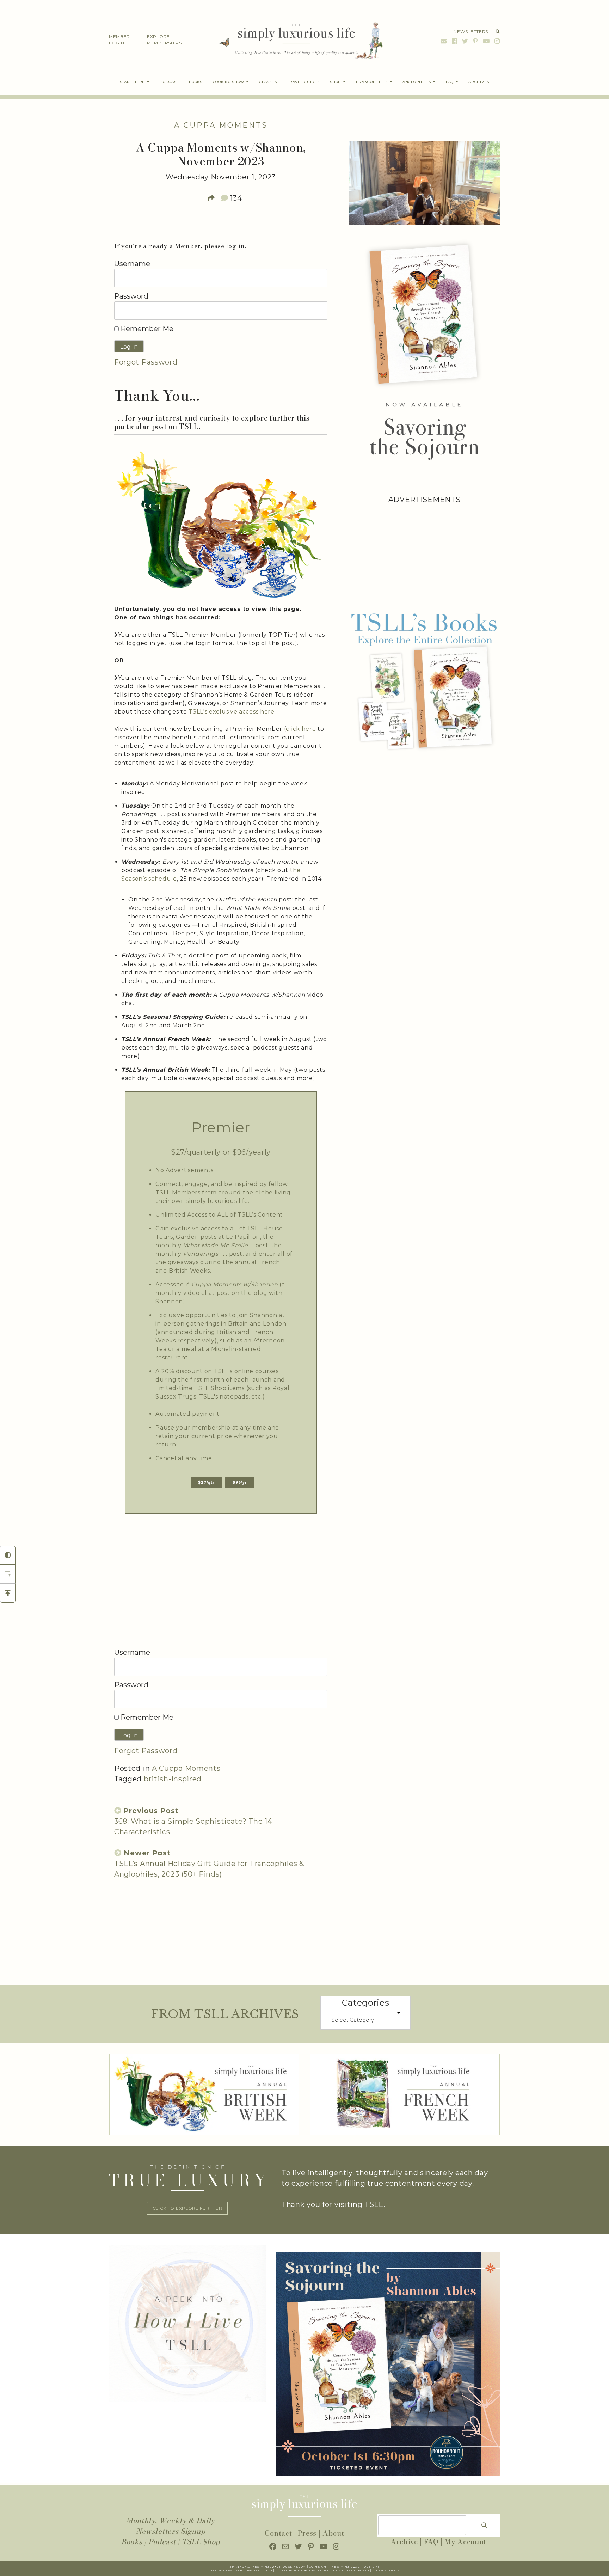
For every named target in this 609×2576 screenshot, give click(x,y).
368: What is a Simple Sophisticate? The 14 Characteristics (193, 1821)
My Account (465, 2542)
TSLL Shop (201, 2542)
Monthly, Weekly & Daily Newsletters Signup (171, 2526)
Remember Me (146, 329)
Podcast (162, 2542)
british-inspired (173, 1779)
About (333, 2533)
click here (301, 729)
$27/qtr (206, 1483)
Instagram (496, 41)
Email (444, 41)
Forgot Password (146, 362)
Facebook (455, 41)
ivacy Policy (388, 2571)
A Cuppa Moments (221, 125)
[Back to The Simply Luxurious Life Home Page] (296, 40)
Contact (278, 2533)
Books (132, 2542)
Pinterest (475, 41)
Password (131, 296)
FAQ (431, 2542)
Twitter (465, 41)
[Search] (484, 2525)
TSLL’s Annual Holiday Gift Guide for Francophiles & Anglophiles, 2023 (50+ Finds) (209, 1864)
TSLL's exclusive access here (232, 712)
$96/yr (240, 1483)
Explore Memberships (164, 40)
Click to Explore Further (187, 2208)
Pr (374, 2571)
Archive (404, 2542)
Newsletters (471, 32)
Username (132, 264)
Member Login (119, 40)
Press (307, 2533)
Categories (366, 2003)
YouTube (486, 41)
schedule (163, 879)
